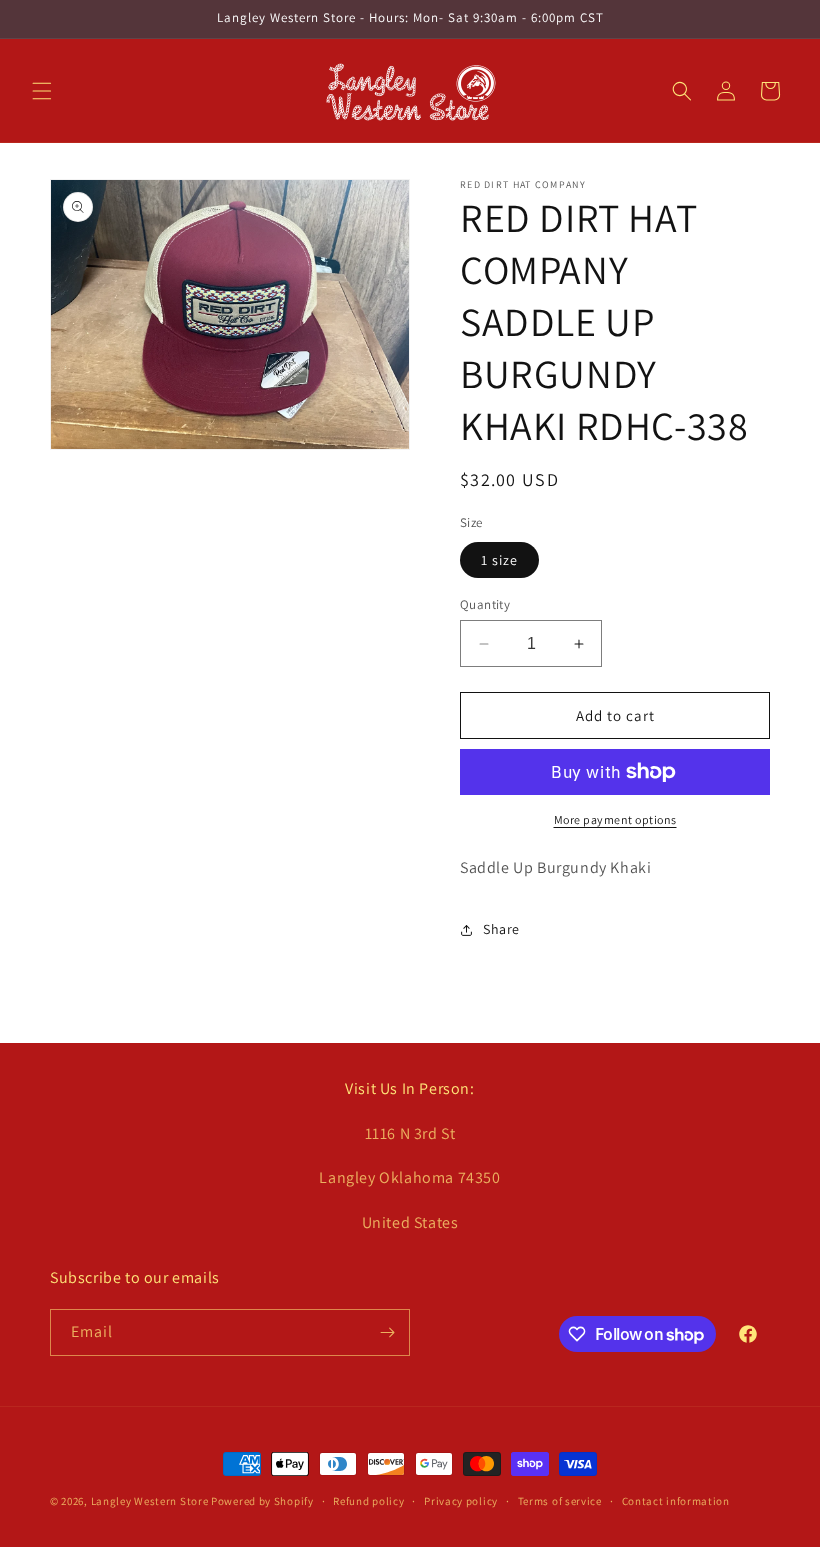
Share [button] (501, 929)
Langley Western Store (150, 1501)
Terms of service (560, 1501)
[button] (42, 91)
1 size (499, 560)
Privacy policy (461, 1501)
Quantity (485, 604)
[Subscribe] (387, 1332)
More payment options (615, 819)
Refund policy (368, 1501)
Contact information (676, 1501)
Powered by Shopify (262, 1501)
